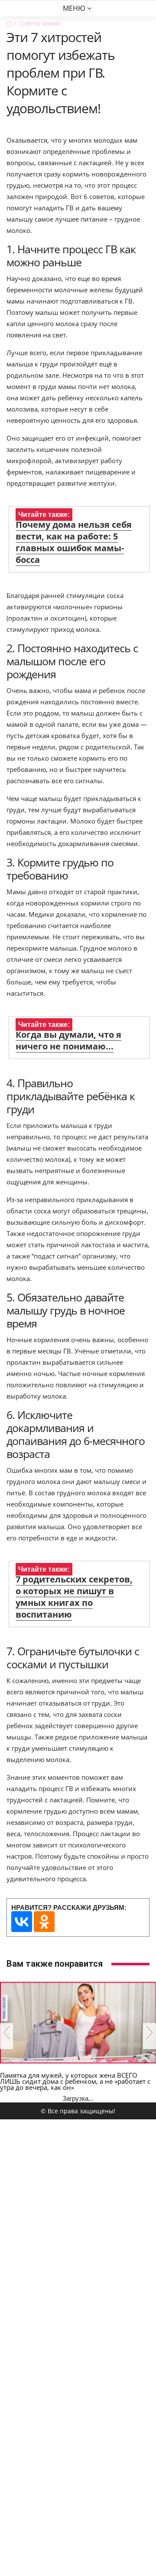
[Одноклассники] (44, 1922)
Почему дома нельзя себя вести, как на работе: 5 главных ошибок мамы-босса (74, 542)
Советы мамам (39, 23)
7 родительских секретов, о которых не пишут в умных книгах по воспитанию (74, 1597)
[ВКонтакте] (22, 1922)
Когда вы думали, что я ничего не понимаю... (68, 1040)
